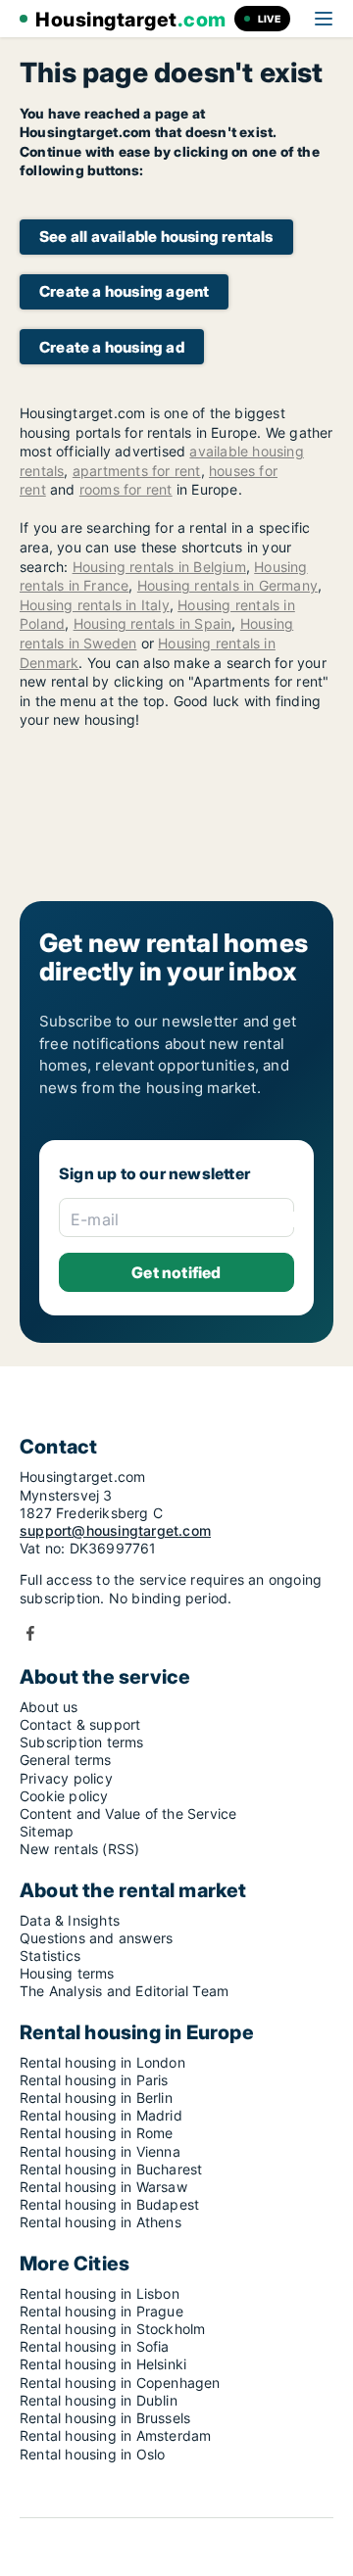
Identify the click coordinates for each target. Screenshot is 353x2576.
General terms (66, 1760)
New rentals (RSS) (79, 1849)
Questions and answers (96, 1938)
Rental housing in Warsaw (103, 2187)
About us (49, 1707)
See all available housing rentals (156, 237)
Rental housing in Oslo (92, 2454)
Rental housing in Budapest (109, 2204)
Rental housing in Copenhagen (120, 2383)
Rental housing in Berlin (96, 2098)
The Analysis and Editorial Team (124, 1991)
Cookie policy (64, 1796)
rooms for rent (126, 489)
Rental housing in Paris (94, 2080)
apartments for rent (137, 471)
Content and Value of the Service (128, 1813)
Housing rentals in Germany (227, 585)
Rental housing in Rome (96, 2133)
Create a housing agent (124, 291)
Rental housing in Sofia (95, 2346)
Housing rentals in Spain (153, 623)
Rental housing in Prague (101, 2311)
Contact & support (80, 1724)
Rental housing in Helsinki (103, 2364)
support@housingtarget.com (115, 1530)
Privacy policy (66, 1778)
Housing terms (67, 1973)
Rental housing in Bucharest (111, 2169)
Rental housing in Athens (101, 2222)
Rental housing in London (102, 2062)
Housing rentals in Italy (95, 605)
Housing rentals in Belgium (159, 567)
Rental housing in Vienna (100, 2151)
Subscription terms (82, 1742)
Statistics (50, 1956)
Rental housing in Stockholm (112, 2329)
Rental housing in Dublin (99, 2400)
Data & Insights (70, 1920)
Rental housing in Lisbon (100, 2293)
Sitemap (47, 1831)
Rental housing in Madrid (101, 2115)
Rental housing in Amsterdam (115, 2435)
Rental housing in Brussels (105, 2418)
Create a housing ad (112, 347)
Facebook (30, 1633)
